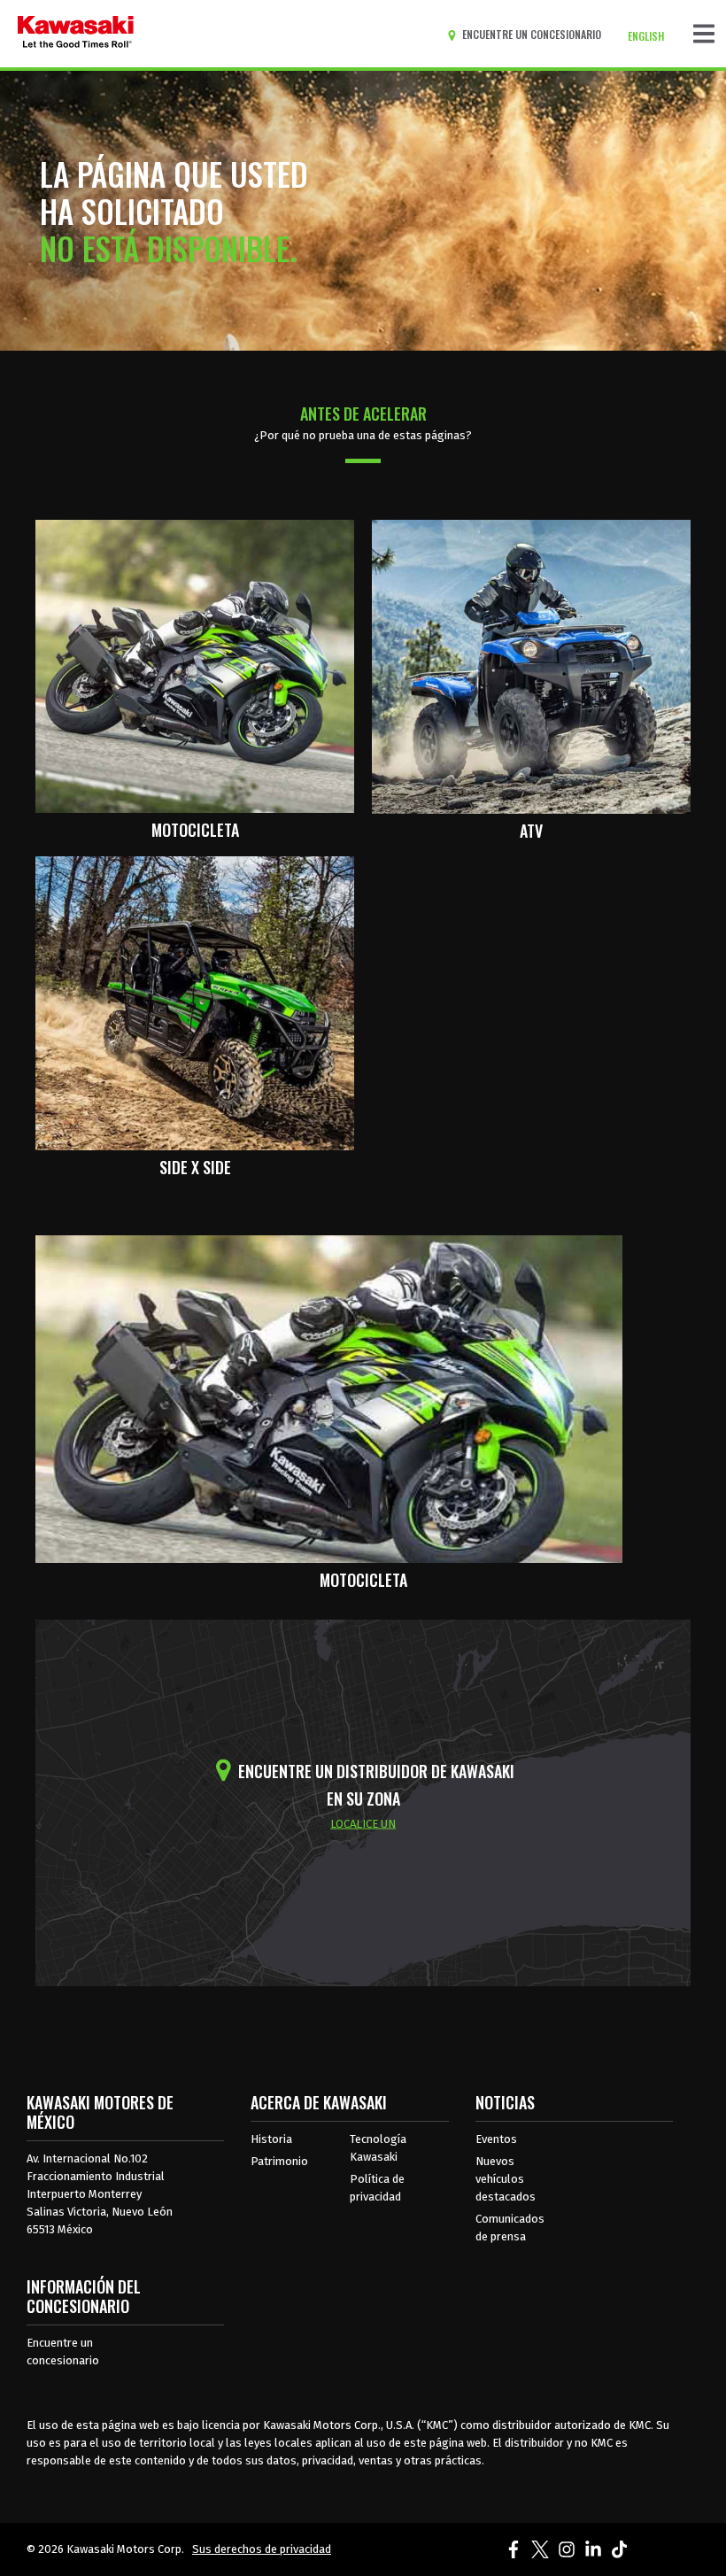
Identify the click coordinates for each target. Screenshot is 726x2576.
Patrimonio (279, 2161)
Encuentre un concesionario (63, 2352)
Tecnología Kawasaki (378, 2148)
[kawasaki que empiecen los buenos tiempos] (76, 34)
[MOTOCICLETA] (195, 665)
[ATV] (531, 665)
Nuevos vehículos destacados (506, 2179)
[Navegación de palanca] (704, 34)
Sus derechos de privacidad (262, 2549)
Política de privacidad (377, 2188)
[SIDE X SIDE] (195, 1002)
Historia (271, 2139)
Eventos (496, 2139)
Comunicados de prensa (510, 2228)
